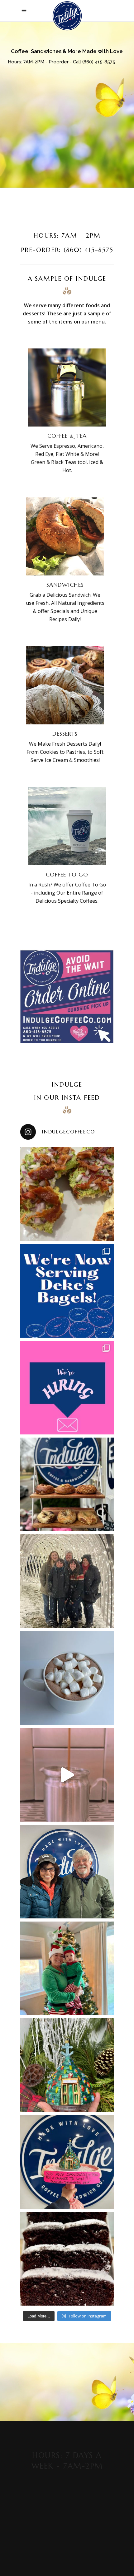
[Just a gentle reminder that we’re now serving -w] (67, 1291)
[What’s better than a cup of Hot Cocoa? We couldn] (67, 1678)
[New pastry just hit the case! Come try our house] (67, 2259)
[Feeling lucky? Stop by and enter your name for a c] (67, 2162)
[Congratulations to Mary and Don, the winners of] (67, 1872)
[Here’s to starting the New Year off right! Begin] (67, 1484)
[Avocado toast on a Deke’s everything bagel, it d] (67, 1194)
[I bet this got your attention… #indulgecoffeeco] (67, 1775)
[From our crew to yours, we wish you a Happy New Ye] (67, 1581)
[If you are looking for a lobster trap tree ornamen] (67, 2065)
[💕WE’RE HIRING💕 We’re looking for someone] (67, 1388)
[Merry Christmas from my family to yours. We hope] (67, 1968)
